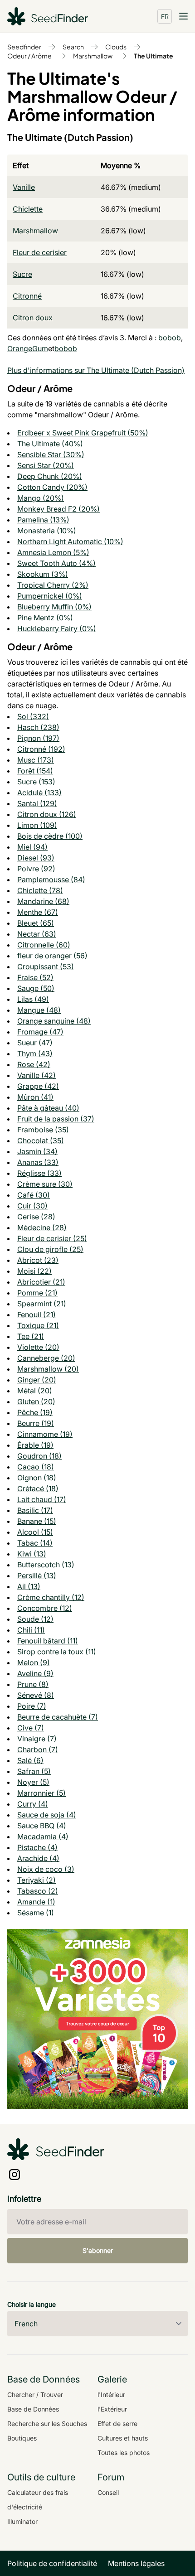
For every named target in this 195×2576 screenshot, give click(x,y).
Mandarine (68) (43, 901)
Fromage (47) (40, 1032)
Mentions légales (136, 2563)
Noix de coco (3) (46, 1869)
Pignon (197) (38, 738)
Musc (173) (36, 760)
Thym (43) (35, 1054)
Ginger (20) (37, 1380)
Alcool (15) (35, 1532)
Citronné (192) (41, 749)
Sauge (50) (36, 988)
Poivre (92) (36, 869)
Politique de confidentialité (52, 2563)
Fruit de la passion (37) (56, 1119)
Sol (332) (33, 716)
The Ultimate (154, 56)
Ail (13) (29, 1586)
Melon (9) (34, 1663)
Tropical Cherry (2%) (53, 585)
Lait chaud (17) (42, 1499)
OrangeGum (28, 348)
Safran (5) (34, 1771)
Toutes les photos (124, 2453)
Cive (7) (31, 1728)
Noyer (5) (33, 1782)
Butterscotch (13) (46, 1565)
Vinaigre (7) (37, 1739)
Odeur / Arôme (29, 56)
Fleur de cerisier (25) (52, 1238)
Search (73, 47)
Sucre (22, 274)
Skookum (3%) (43, 574)
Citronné (27, 296)
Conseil (108, 2492)
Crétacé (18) (38, 1489)
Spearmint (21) (42, 1304)
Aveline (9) (35, 1673)
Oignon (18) (37, 1478)
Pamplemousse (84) (51, 880)
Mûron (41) (35, 1097)
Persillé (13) (37, 1576)
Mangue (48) (39, 1010)
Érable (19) (35, 1445)
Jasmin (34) (37, 1151)
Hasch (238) (38, 727)
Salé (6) (30, 1760)
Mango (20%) (41, 498)
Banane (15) (37, 1521)
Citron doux (33, 318)
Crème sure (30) (45, 1184)
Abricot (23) (38, 1260)
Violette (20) (38, 1347)
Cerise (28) (36, 1217)
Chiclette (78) (40, 890)
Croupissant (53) (46, 967)
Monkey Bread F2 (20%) (58, 509)
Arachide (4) (38, 1858)
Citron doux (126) (47, 814)
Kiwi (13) (32, 1554)
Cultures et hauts (123, 2438)
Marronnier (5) (41, 1793)
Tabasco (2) (38, 1891)
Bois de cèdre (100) (50, 836)
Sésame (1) (36, 1913)
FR (165, 16)
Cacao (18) (36, 1467)
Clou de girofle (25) (50, 1249)
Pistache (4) (37, 1847)
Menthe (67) (38, 912)
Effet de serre (117, 2424)
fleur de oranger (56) (52, 956)
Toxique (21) (38, 1325)
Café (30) (34, 1195)
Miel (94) (32, 847)
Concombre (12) (45, 1608)
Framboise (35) (43, 1130)
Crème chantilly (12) (51, 1597)
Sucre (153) (36, 782)
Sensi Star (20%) (46, 465)
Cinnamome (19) (45, 1434)
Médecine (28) (42, 1228)
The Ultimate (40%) (50, 444)
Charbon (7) (38, 1750)
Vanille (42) (37, 1075)
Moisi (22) (34, 1271)
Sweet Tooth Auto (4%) (56, 563)
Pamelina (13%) (43, 520)
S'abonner (98, 2250)
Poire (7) (32, 1706)
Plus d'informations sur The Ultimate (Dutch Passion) (96, 370)
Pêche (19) (35, 1412)
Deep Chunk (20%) (50, 476)
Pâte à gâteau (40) (48, 1108)
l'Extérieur (112, 2409)
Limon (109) (37, 825)
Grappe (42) (38, 1086)
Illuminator (22, 2521)
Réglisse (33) (39, 1173)
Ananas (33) (38, 1162)
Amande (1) (36, 1902)
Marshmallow (93, 56)
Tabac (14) (35, 1543)
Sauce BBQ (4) (42, 1826)
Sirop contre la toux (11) (57, 1652)
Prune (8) (33, 1684)
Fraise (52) (35, 977)
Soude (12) (35, 1619)
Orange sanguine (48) (54, 1021)
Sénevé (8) (36, 1695)
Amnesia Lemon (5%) (53, 552)
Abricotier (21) (41, 1282)
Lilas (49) (33, 999)
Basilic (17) (35, 1510)
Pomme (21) (37, 1293)
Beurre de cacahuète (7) (58, 1717)
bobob (170, 338)
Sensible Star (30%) (51, 454)
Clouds (116, 47)
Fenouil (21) (37, 1315)
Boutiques (22, 2438)
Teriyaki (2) (37, 1880)
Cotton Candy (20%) (52, 487)
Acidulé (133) (39, 793)
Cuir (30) (32, 1206)
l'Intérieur (111, 2395)
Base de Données (33, 2409)
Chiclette (28, 209)
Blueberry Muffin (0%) (54, 607)
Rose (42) (34, 1064)
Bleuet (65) (36, 923)
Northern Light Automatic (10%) (70, 541)
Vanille (24, 187)
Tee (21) (31, 1336)
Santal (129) (37, 803)
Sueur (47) (35, 1043)
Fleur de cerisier (40, 252)
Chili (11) (31, 1630)
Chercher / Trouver (35, 2395)
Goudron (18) (39, 1456)
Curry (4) (33, 1804)
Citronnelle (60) (44, 945)
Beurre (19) (36, 1423)
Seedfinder (24, 47)
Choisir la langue (32, 2304)
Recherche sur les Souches (47, 2424)
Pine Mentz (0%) (45, 618)
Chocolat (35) (41, 1141)
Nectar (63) (37, 934)
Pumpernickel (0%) (50, 596)
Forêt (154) (35, 771)
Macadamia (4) (43, 1837)
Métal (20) (35, 1391)
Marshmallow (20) (48, 1369)
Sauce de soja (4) (47, 1815)
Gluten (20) (36, 1402)
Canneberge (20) (46, 1358)
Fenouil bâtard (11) (48, 1641)
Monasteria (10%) (47, 531)
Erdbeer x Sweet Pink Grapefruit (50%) (83, 433)
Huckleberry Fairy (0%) (57, 628)
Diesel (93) (36, 858)
